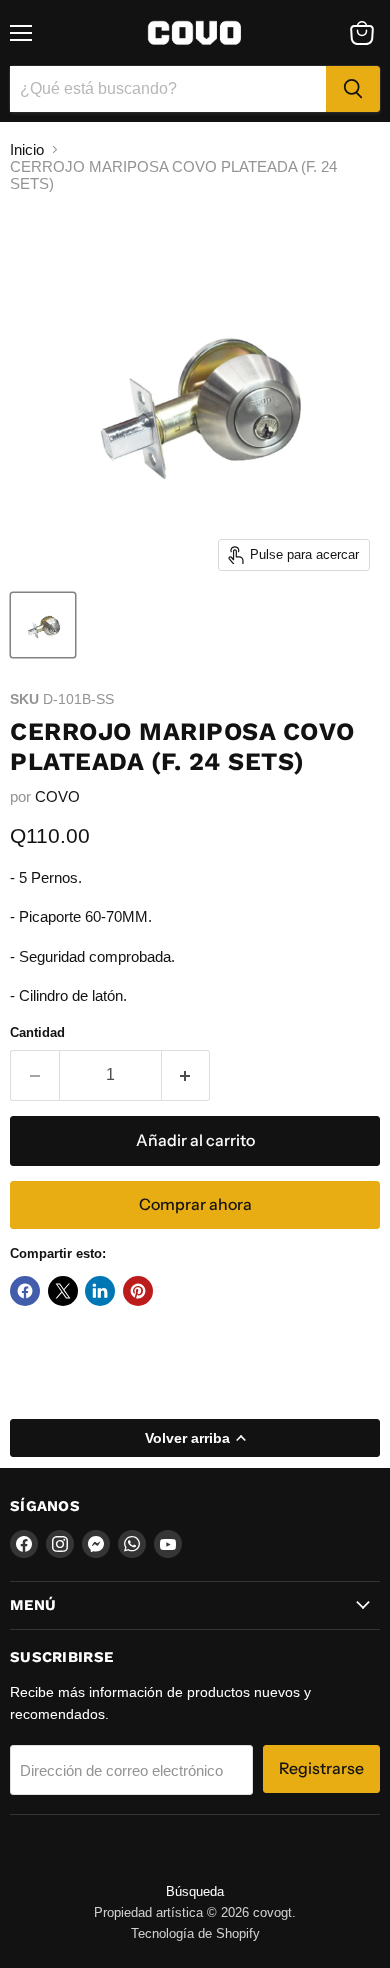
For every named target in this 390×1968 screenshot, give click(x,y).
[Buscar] (353, 89)
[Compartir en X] (63, 1291)
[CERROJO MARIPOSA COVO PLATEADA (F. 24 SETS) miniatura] (43, 625)
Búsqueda (195, 1891)
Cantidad (37, 1032)
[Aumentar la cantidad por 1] (186, 1075)
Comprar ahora (195, 1204)
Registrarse (321, 1768)
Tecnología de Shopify (195, 1933)
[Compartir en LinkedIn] (100, 1291)
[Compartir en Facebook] (25, 1291)
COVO (57, 796)
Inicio (27, 149)
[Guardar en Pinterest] (138, 1291)
